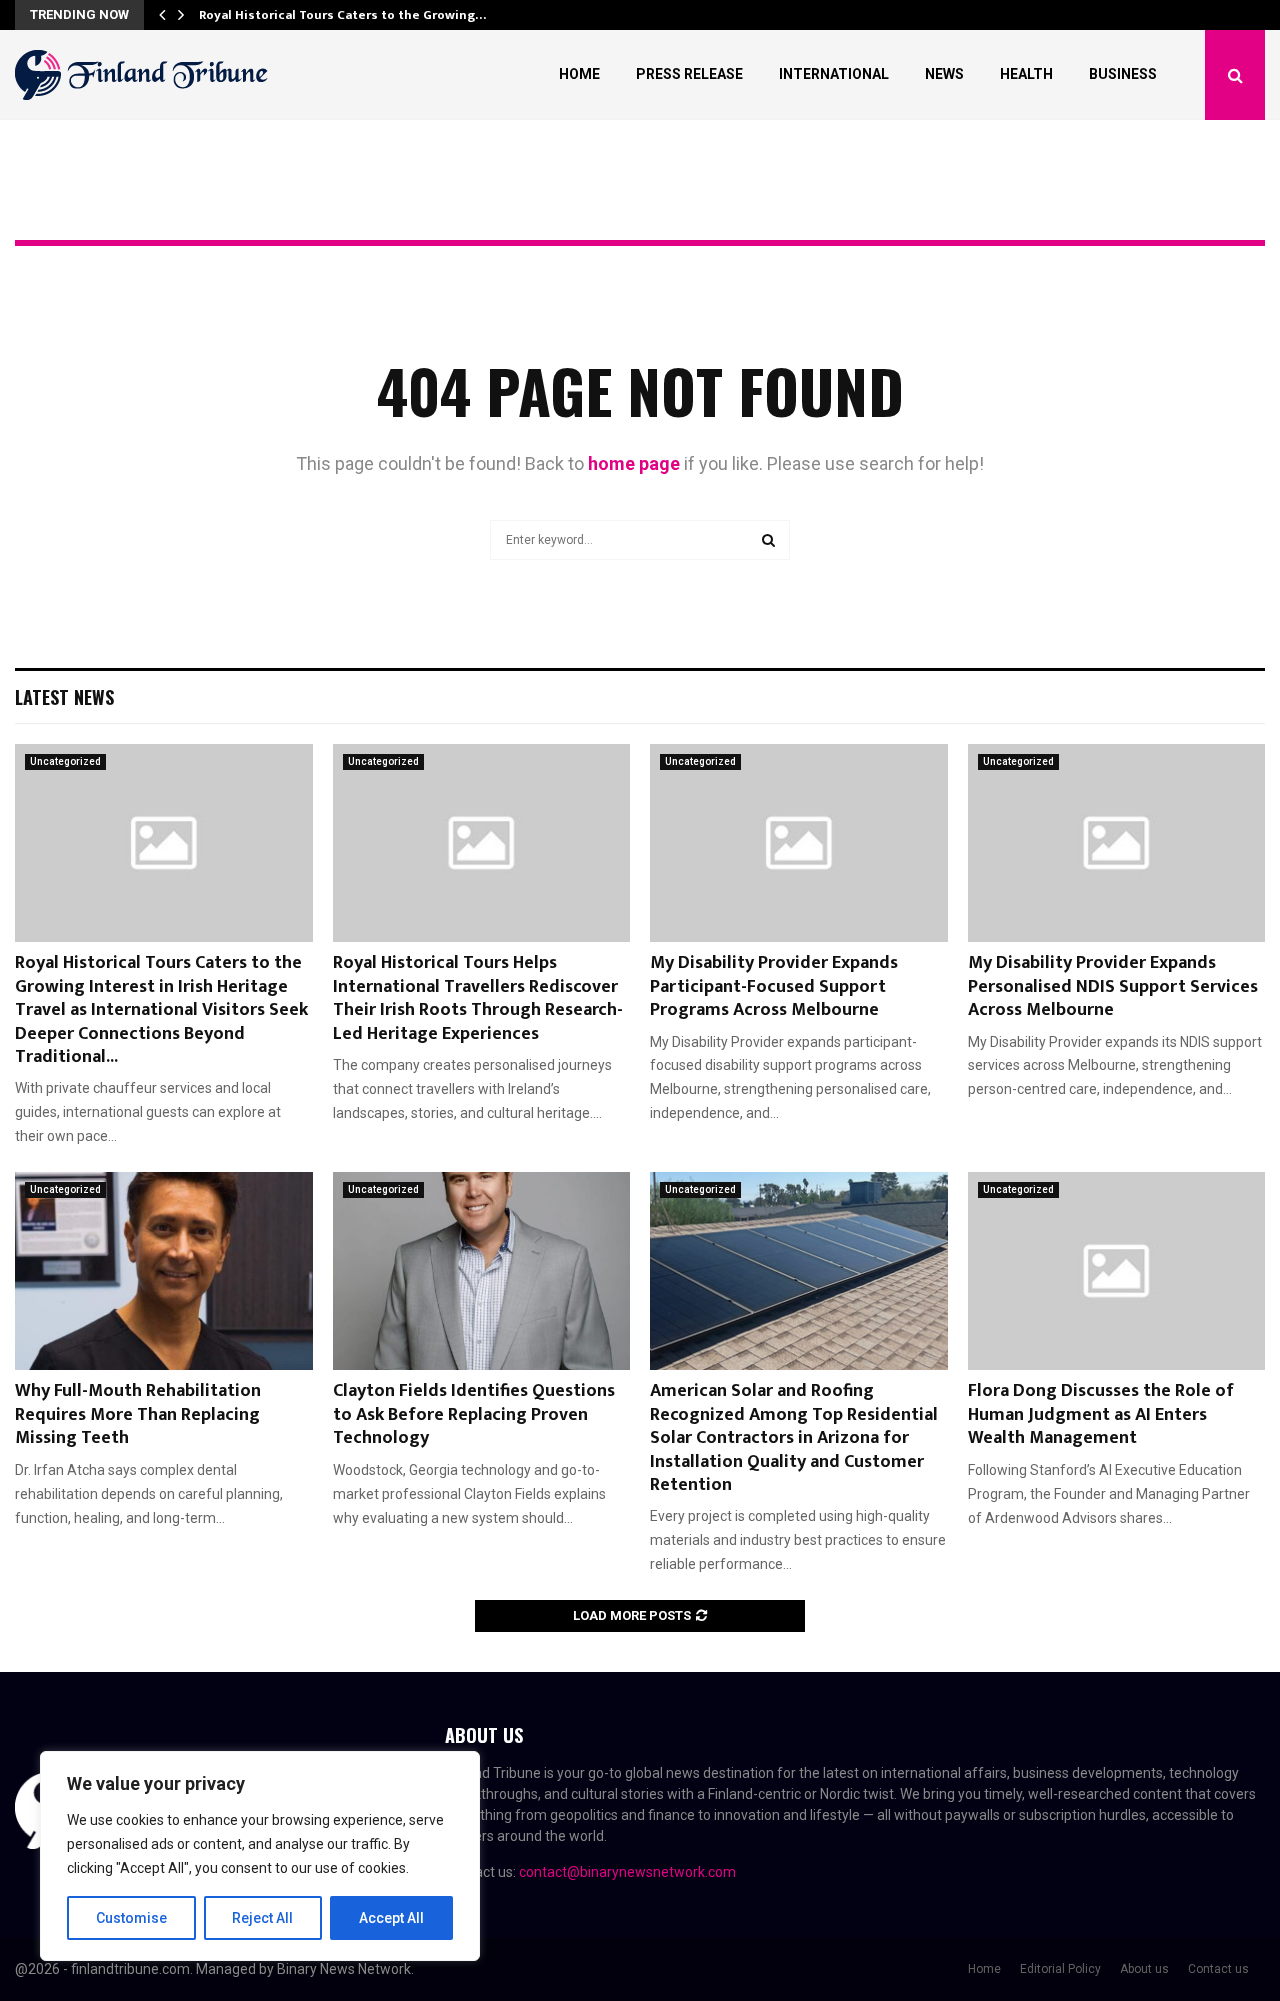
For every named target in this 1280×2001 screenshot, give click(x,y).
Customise (131, 1918)
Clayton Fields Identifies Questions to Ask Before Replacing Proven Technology (474, 1414)
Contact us (1218, 1969)
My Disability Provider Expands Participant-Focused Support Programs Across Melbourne (774, 986)
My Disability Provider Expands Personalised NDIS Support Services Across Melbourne (1113, 986)
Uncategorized (65, 761)
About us (1144, 1969)
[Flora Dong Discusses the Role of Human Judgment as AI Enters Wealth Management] (1117, 1271)
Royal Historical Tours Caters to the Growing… (342, 15)
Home (579, 74)
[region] (260, 1856)
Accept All (391, 1918)
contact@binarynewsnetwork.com (627, 1872)
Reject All (262, 1918)
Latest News (64, 697)
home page (634, 463)
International (834, 74)
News (944, 74)
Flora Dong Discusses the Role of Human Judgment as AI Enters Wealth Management (1101, 1414)
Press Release (689, 74)
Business (1123, 74)
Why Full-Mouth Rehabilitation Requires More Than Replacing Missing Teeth (138, 1414)
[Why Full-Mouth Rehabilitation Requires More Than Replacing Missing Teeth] (164, 1271)
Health (1026, 74)
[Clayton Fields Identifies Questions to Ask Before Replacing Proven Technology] (482, 1271)
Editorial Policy (1060, 1969)
